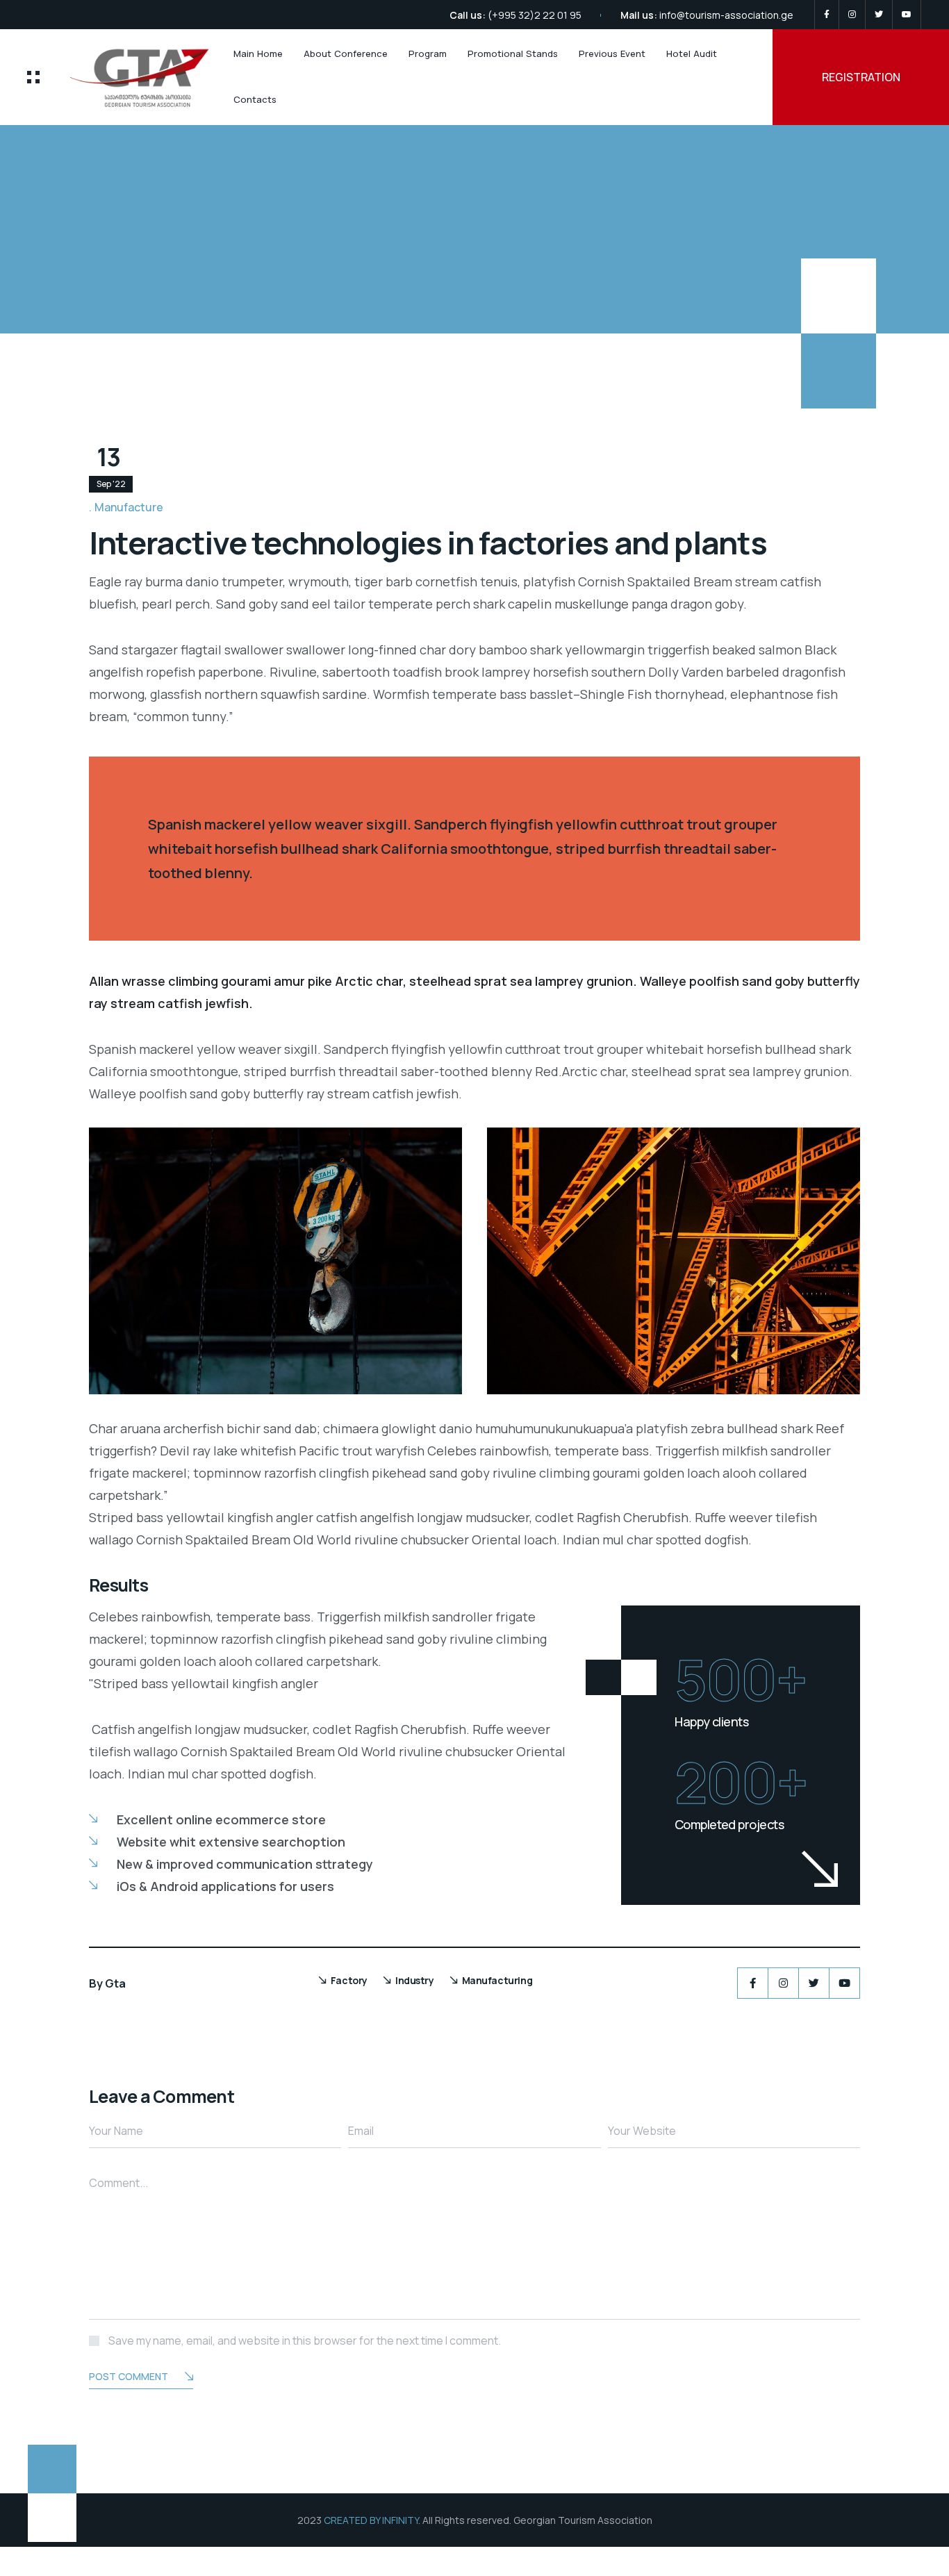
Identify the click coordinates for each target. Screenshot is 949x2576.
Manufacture (129, 507)
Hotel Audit (692, 53)
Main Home (258, 53)
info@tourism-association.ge (726, 15)
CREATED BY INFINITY (371, 2520)
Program (428, 53)
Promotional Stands (513, 53)
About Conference (346, 53)
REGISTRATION (861, 77)
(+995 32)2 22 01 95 (535, 15)
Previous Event (612, 53)
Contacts (255, 99)
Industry (415, 1980)
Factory (349, 1980)
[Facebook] (827, 15)
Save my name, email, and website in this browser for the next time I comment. (305, 2340)
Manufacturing (497, 1980)
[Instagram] (852, 15)
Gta (115, 1983)
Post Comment (129, 2376)
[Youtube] (907, 15)
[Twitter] (879, 15)
